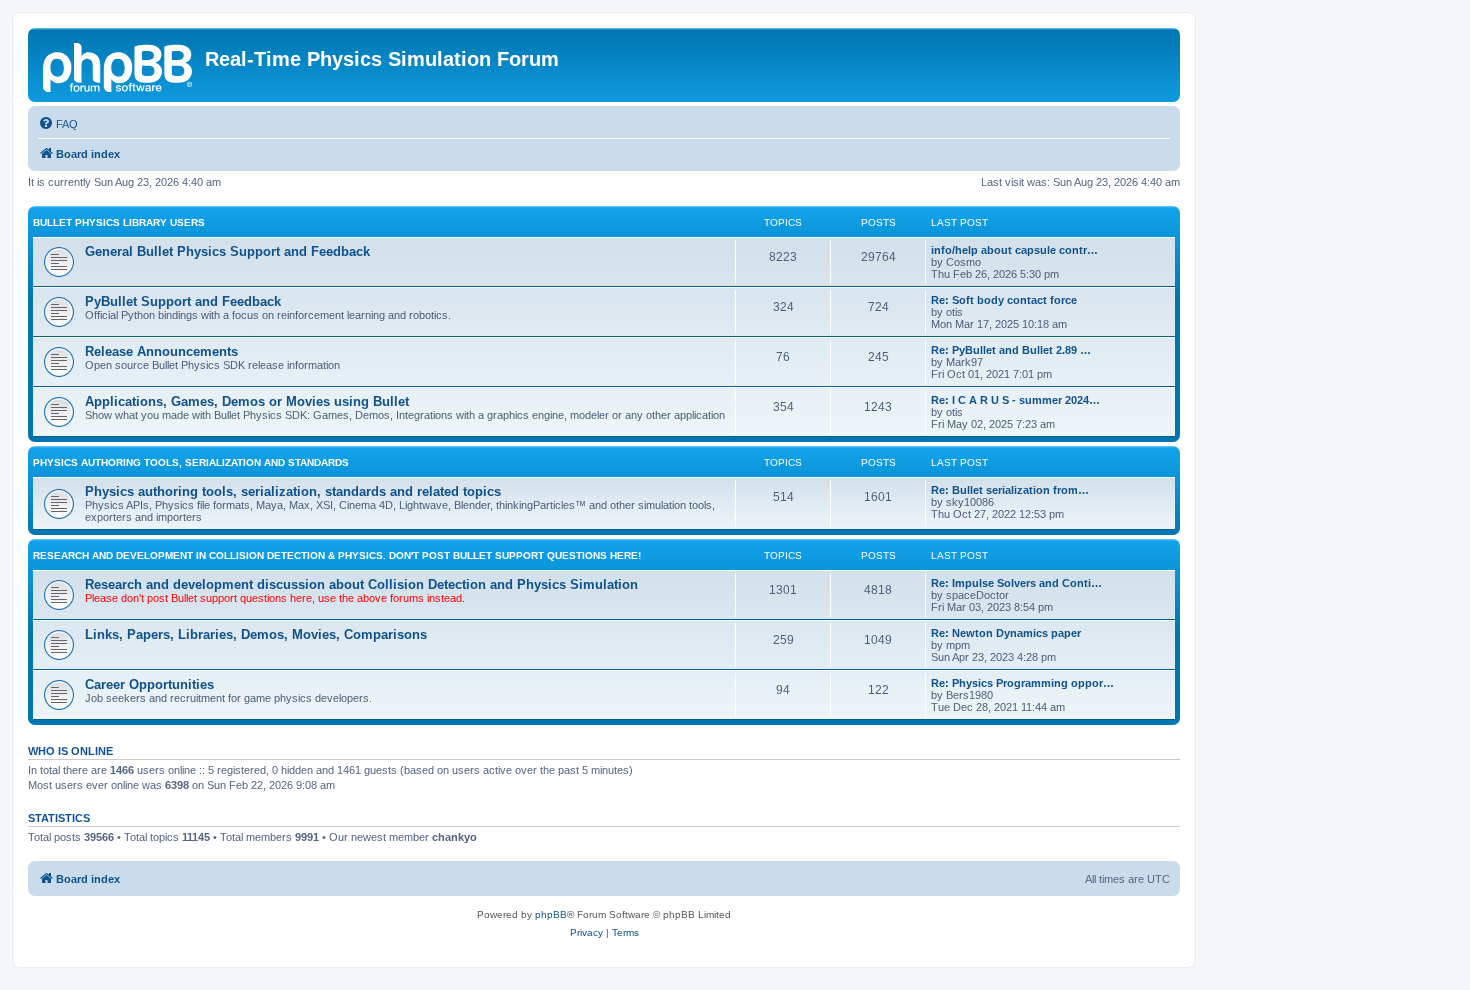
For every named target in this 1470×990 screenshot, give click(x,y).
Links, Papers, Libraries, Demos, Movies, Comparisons (256, 634)
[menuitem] (58, 124)
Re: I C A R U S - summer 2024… (1015, 400)
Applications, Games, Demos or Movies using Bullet (247, 401)
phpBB (551, 914)
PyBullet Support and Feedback (183, 301)
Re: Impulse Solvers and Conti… (1016, 583)
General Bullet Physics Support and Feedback (227, 251)
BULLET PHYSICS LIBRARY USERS (119, 222)
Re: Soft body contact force (1004, 300)
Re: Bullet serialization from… (1010, 490)
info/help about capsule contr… (1014, 250)
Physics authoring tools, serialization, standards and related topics (293, 491)
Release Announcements (161, 351)
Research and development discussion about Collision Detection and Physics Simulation (361, 584)
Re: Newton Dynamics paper (1006, 633)
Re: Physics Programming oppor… (1022, 683)
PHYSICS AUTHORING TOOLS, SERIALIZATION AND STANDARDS (191, 462)
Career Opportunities (149, 684)
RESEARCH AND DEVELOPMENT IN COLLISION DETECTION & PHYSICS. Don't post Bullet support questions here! (337, 555)
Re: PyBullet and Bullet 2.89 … (1011, 350)
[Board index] (119, 65)
